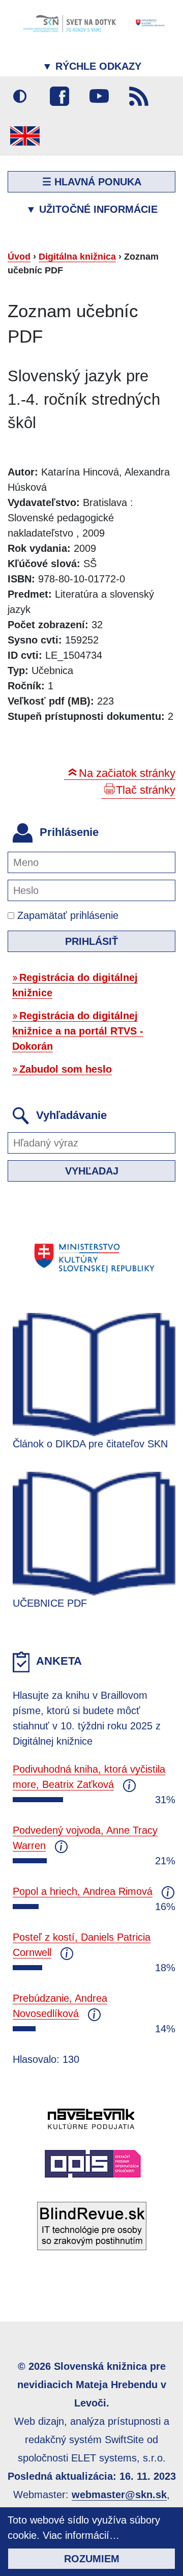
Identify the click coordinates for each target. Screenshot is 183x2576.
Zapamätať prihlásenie (66, 915)
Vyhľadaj (92, 1171)
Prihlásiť (91, 941)
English (25, 136)
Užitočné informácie (92, 209)
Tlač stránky (146, 790)
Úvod (19, 257)
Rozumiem (92, 2559)
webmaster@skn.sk (119, 2495)
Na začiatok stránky (127, 773)
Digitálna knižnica (77, 257)
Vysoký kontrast (20, 96)
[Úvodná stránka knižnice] (91, 23)
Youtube (99, 96)
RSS (139, 96)
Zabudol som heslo (66, 1069)
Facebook (59, 96)
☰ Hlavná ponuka (92, 182)
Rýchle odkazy (92, 66)
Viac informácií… (81, 2535)
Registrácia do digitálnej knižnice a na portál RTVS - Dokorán (78, 1031)
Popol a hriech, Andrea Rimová (83, 1891)
